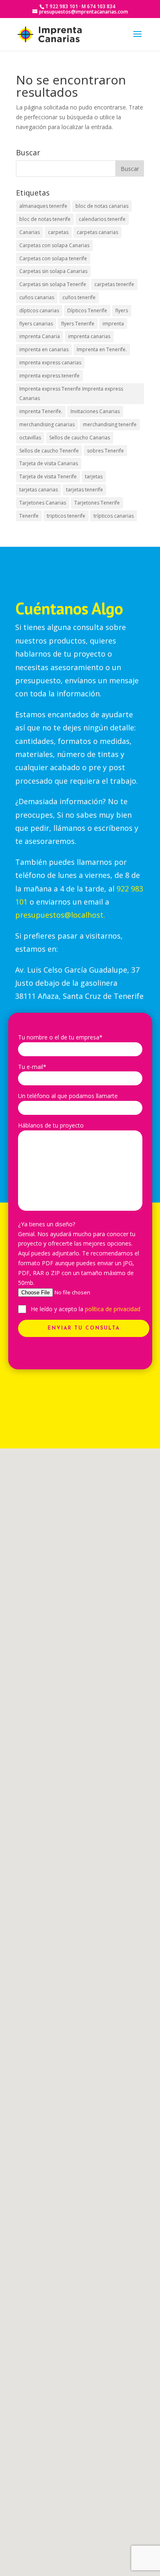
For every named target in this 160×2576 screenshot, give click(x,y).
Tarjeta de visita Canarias (49, 463)
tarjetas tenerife (85, 490)
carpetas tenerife (114, 284)
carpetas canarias (97, 232)
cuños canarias (37, 297)
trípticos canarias (114, 516)
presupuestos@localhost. (60, 915)
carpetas (58, 232)
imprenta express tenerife (49, 376)
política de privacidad (113, 1309)
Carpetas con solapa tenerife (53, 258)
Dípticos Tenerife (87, 310)
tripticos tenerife (66, 516)
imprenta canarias (89, 336)
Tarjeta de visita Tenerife (48, 476)
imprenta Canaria (40, 336)
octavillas (30, 438)
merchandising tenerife (110, 424)
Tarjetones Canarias (43, 503)
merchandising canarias (47, 424)
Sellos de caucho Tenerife (49, 451)
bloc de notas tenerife (45, 219)
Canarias (30, 232)
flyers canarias (36, 324)
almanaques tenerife (43, 206)
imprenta (113, 324)
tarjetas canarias (39, 490)
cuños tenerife (79, 297)
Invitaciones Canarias (95, 411)
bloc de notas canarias (102, 206)
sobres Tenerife (105, 451)
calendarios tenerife (102, 219)
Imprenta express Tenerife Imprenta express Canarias (71, 394)
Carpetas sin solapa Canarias (53, 271)
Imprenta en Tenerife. (102, 349)
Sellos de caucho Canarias (80, 438)
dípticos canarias (39, 310)
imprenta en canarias (44, 349)
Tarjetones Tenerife (97, 503)
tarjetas (94, 476)
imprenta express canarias (50, 363)
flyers (122, 310)
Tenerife (29, 516)
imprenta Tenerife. (41, 411)
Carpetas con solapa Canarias (54, 245)
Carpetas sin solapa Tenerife (53, 284)
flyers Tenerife (78, 324)
